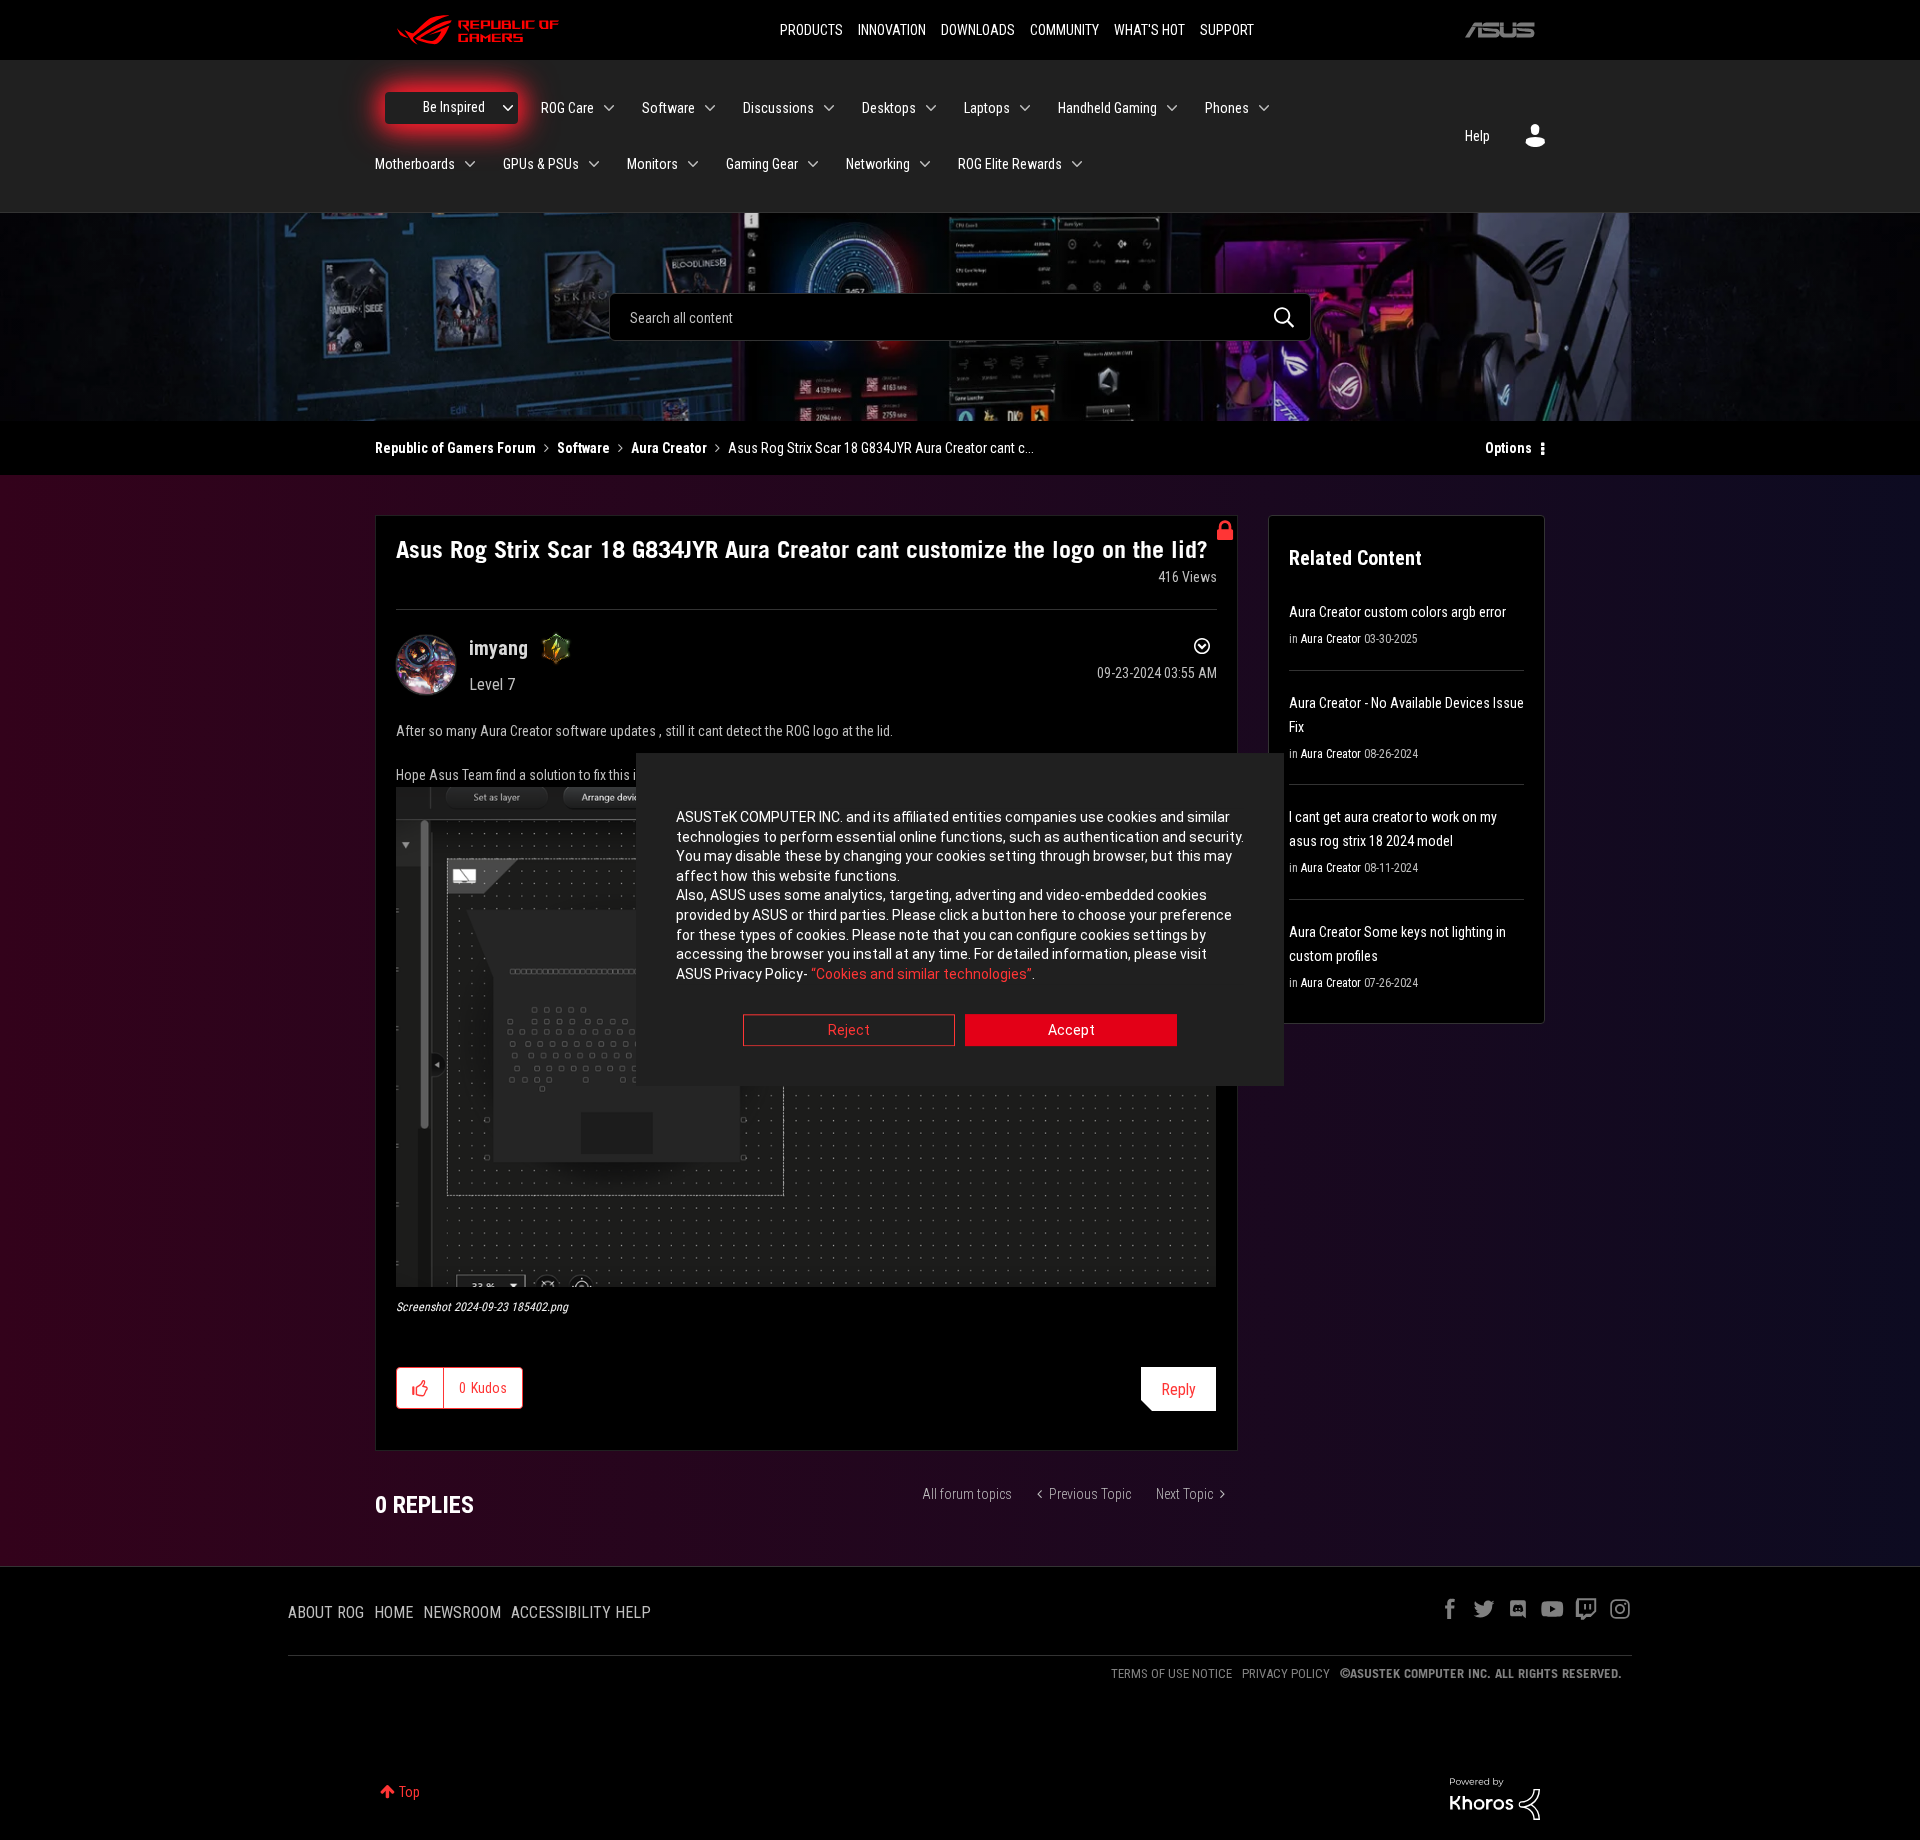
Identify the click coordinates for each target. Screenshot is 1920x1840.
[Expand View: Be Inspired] (508, 108)
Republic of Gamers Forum (455, 448)
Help (1477, 136)
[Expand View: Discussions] (829, 108)
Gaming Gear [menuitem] (762, 164)
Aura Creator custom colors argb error (1397, 612)
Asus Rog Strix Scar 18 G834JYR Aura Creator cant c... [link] (881, 448)
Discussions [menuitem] (778, 108)
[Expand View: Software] (710, 108)
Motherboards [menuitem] (415, 164)
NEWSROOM (462, 1612)
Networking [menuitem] (878, 164)
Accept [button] (1071, 1031)
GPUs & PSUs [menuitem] (541, 164)
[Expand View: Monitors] (693, 164)
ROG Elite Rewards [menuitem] (1010, 164)
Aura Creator (669, 448)
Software (583, 448)
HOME (393, 1612)
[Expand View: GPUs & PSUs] (594, 164)
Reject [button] (849, 1031)
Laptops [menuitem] (987, 108)
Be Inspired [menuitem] (454, 107)
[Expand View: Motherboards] (470, 164)
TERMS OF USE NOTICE (1171, 1673)
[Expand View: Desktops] (931, 108)
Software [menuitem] (668, 108)
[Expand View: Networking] (925, 164)
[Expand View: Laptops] (1025, 108)
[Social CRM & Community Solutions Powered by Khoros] (1495, 1797)
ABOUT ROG (326, 1612)
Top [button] (409, 1792)
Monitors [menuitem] (652, 164)
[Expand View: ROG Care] (609, 108)
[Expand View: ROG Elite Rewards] (1077, 164)
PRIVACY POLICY (1286, 1673)
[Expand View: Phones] (1264, 108)
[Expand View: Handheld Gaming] (1172, 108)
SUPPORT (1227, 30)
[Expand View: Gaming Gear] (813, 164)
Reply (1178, 1389)
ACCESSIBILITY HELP (581, 1612)
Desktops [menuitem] (889, 108)
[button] (420, 1388)
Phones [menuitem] (1227, 108)
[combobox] (960, 317)
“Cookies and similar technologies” (921, 974)
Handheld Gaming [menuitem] (1107, 108)
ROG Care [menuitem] (567, 108)
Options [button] (1508, 448)
